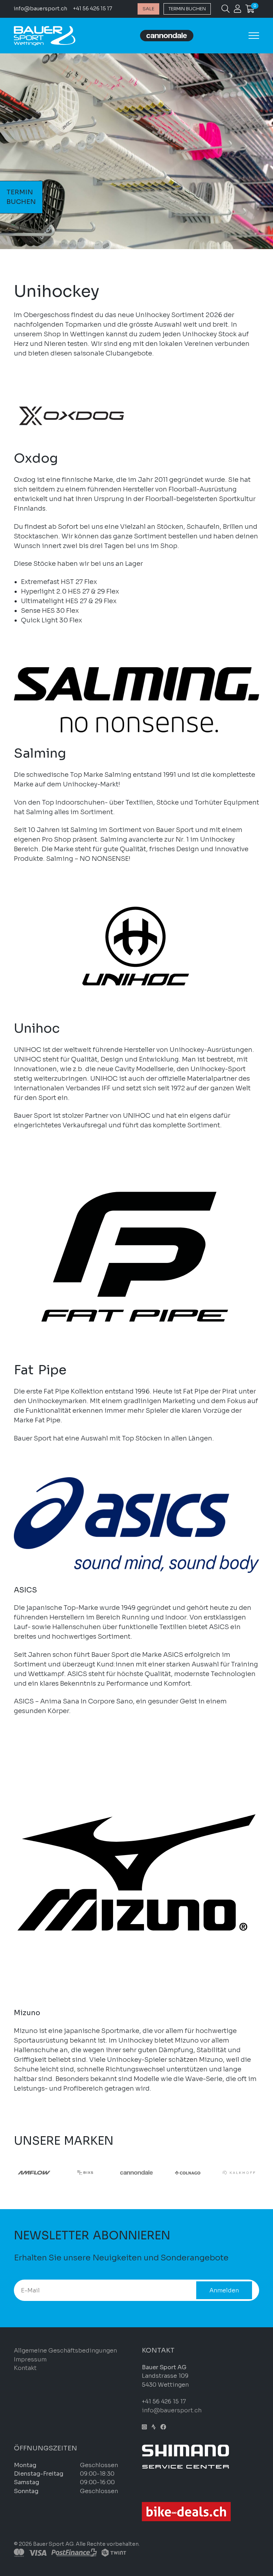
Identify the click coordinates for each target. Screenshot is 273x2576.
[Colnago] (188, 2172)
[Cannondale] (136, 2172)
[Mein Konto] (237, 10)
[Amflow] (34, 2172)
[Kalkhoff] (239, 2172)
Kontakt (25, 2368)
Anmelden (224, 2290)
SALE (148, 9)
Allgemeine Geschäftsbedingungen (65, 2351)
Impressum (30, 2359)
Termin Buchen (187, 9)
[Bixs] (85, 2172)
